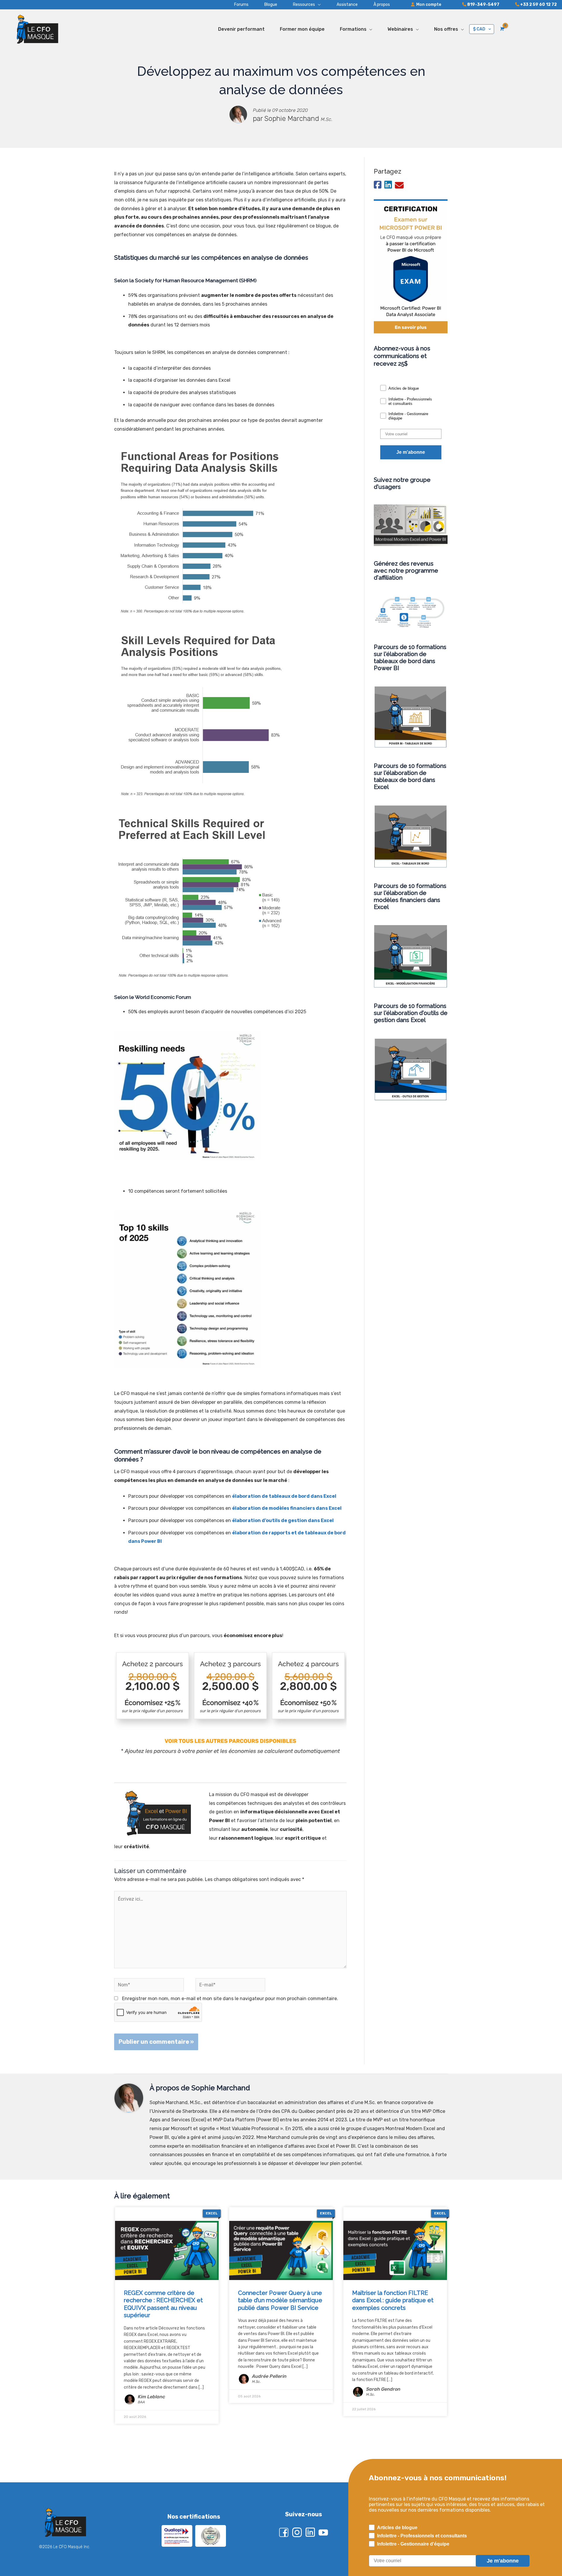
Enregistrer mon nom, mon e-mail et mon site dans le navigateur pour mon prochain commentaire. (230, 1999)
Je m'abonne (411, 452)
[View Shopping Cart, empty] (502, 29)
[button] (299, 5)
